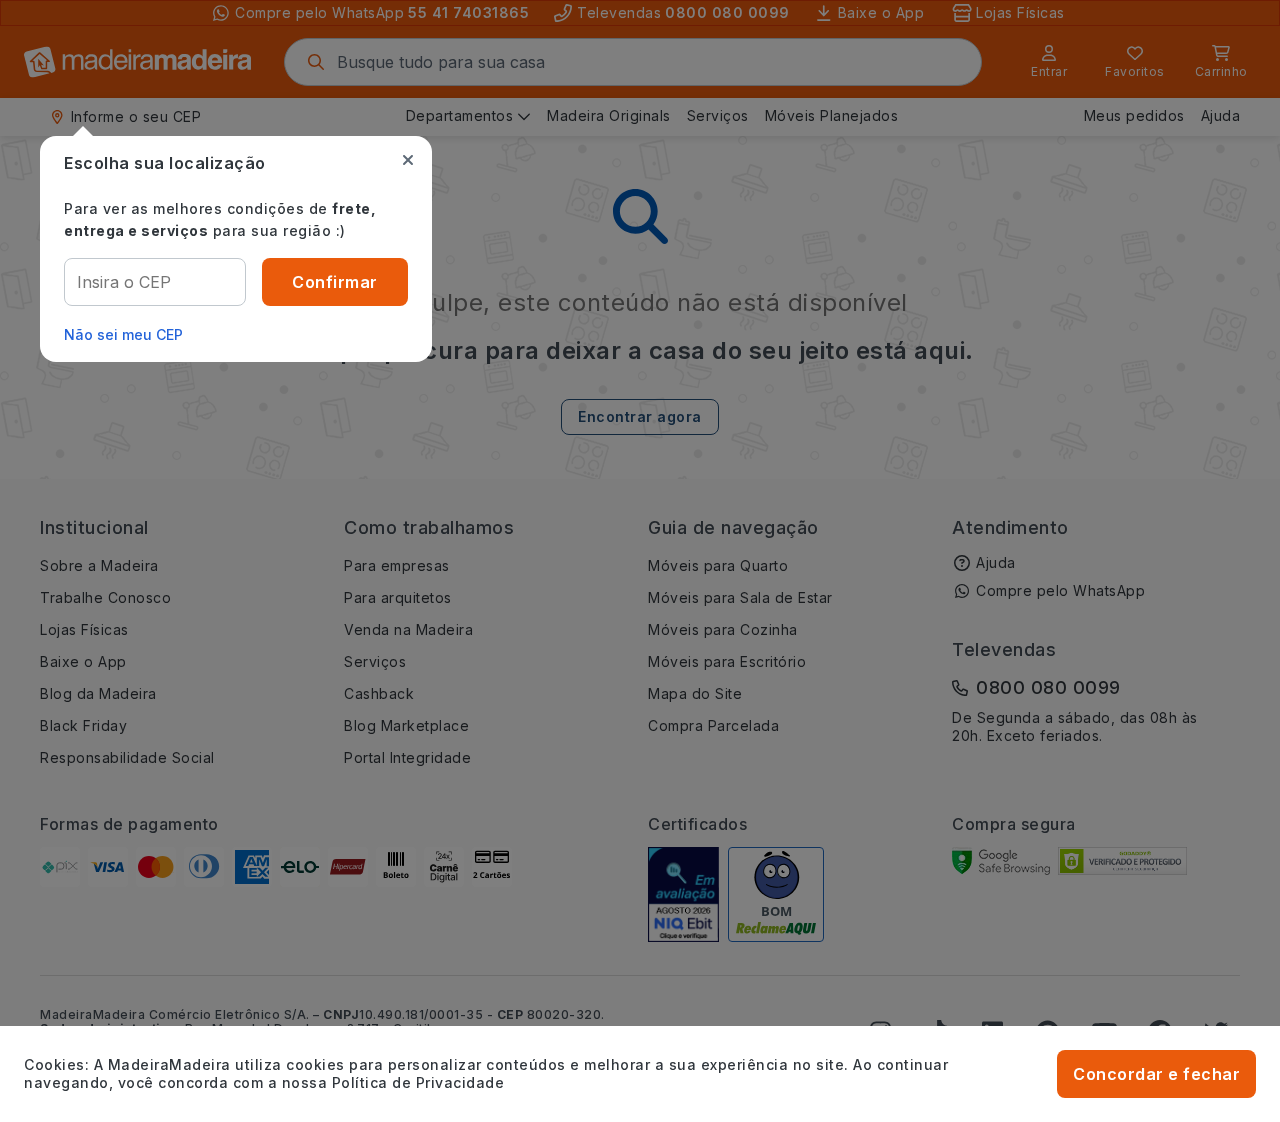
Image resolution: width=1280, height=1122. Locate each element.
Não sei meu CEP (123, 334)
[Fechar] (408, 160)
